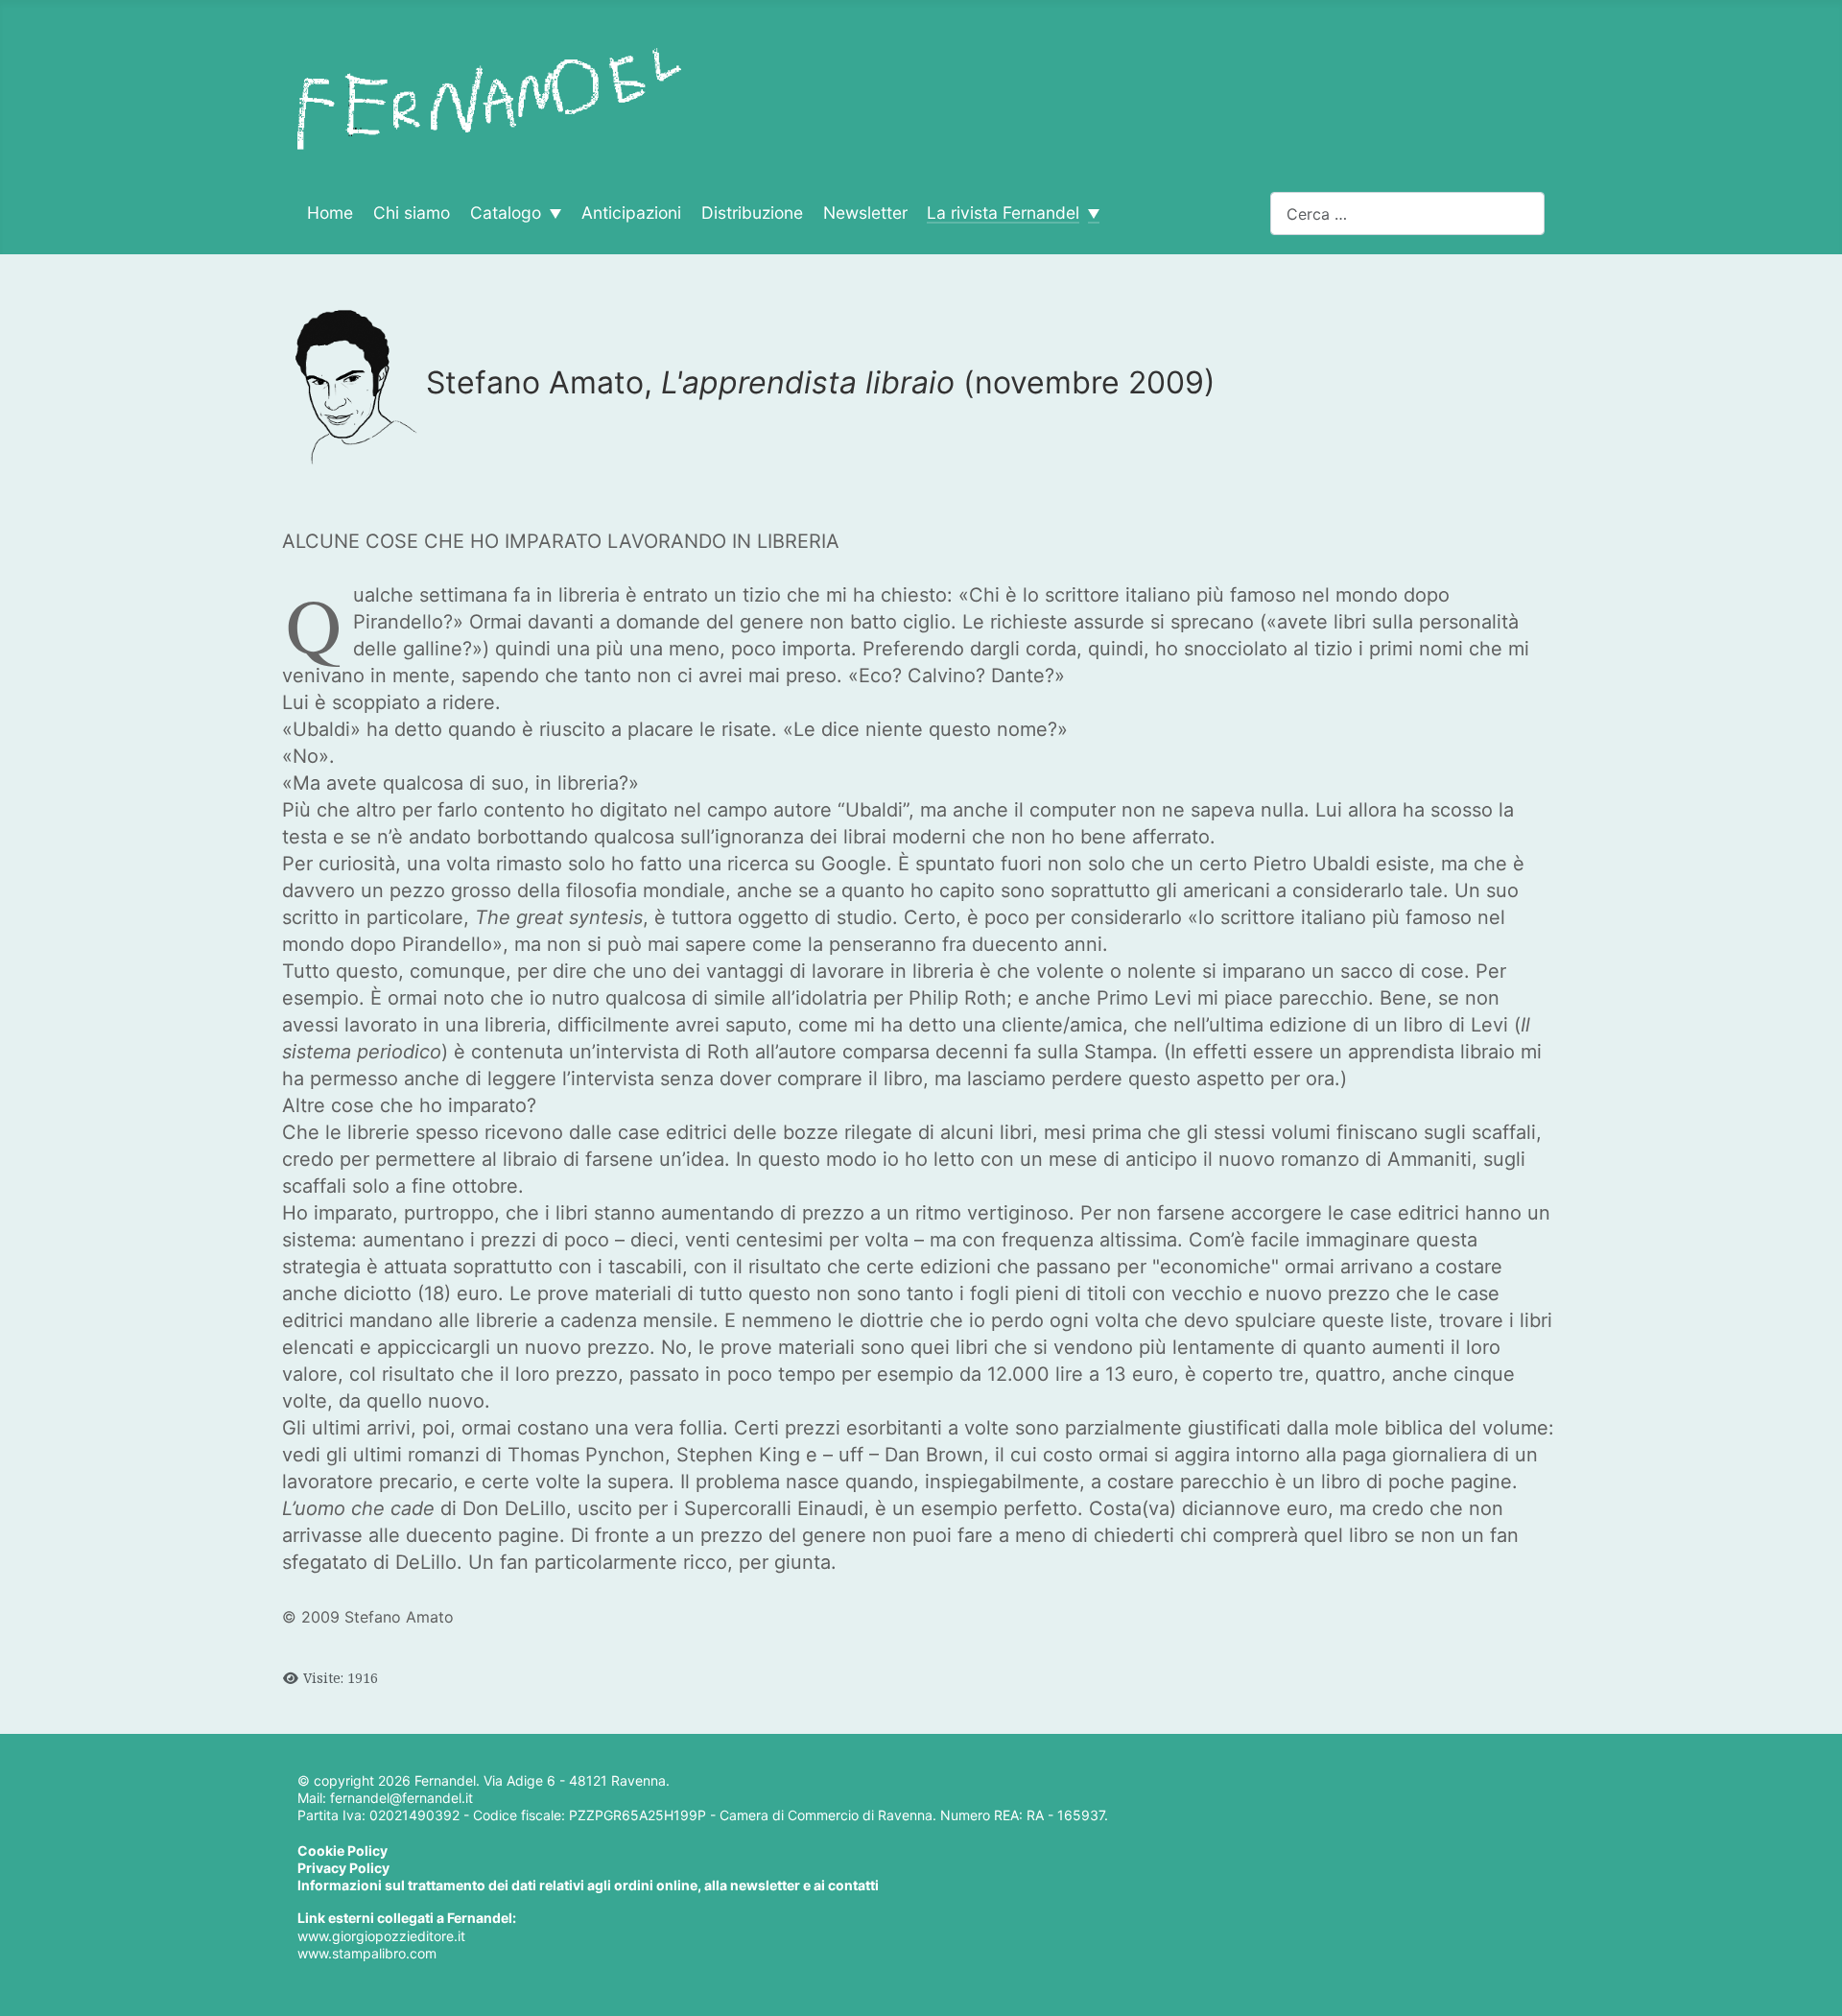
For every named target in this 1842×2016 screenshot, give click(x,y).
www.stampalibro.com (367, 1953)
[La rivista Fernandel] (1089, 213)
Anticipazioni (631, 213)
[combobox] (1407, 213)
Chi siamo (412, 213)
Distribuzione (752, 213)
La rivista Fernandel (1003, 213)
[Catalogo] (551, 213)
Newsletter (865, 213)
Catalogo (506, 213)
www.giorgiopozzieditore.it (381, 1936)
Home (330, 213)
